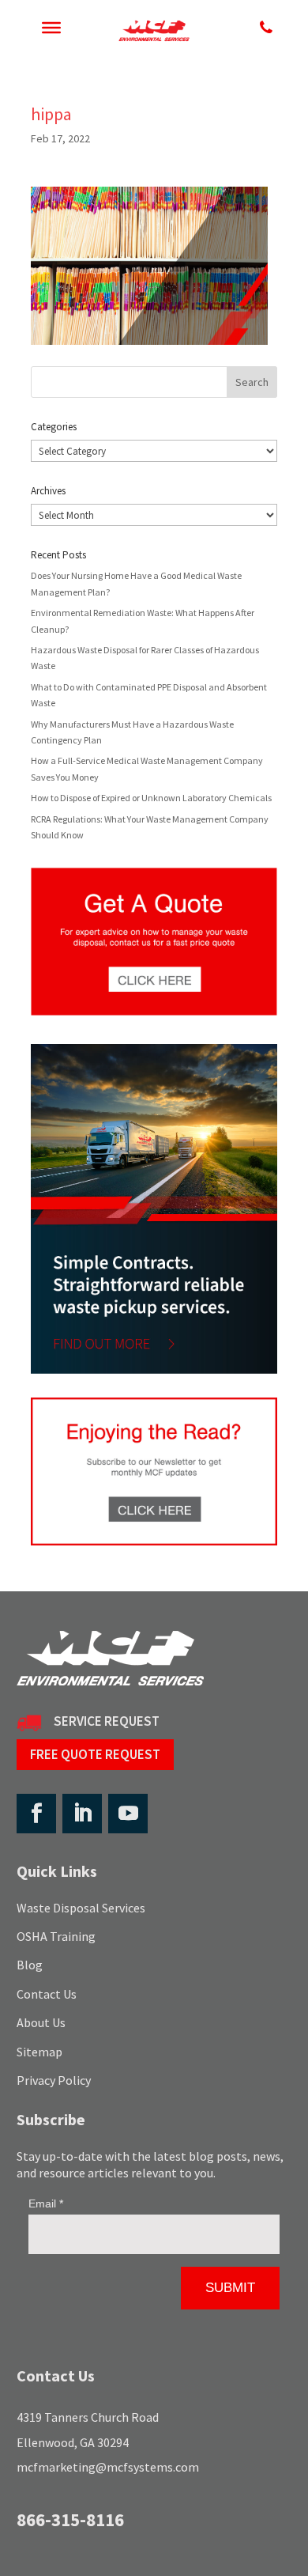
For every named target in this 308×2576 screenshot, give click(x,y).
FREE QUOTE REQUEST (95, 1754)
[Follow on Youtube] (128, 1814)
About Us (41, 2022)
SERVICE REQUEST (107, 1721)
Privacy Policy (54, 2080)
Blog (30, 1965)
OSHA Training (56, 1936)
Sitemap (39, 2052)
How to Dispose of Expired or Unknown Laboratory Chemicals (151, 798)
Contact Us (47, 1994)
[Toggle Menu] (51, 28)
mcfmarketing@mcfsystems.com (108, 2467)
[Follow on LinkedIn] (82, 1814)
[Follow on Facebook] (36, 1814)
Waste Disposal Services (81, 1908)
